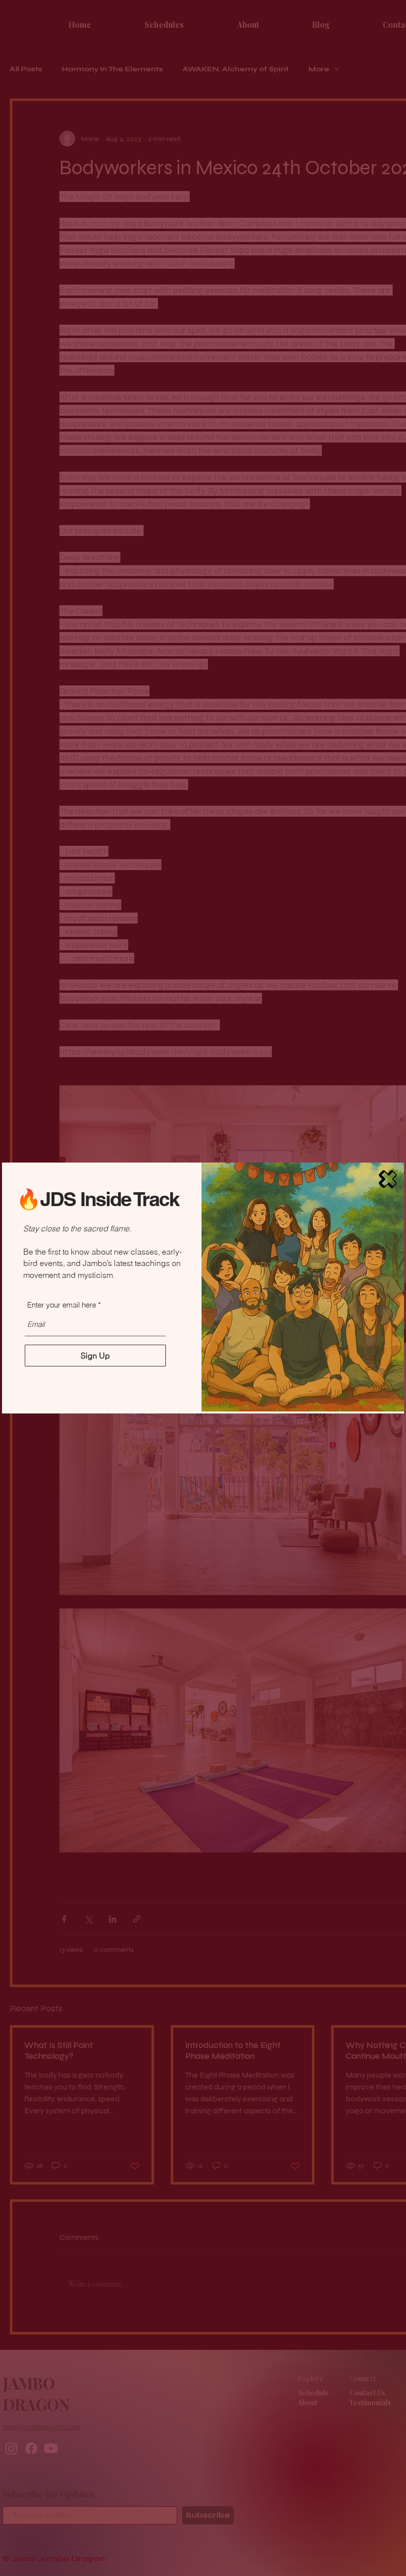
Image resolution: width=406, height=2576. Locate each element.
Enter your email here (62, 1305)
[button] (388, 1179)
